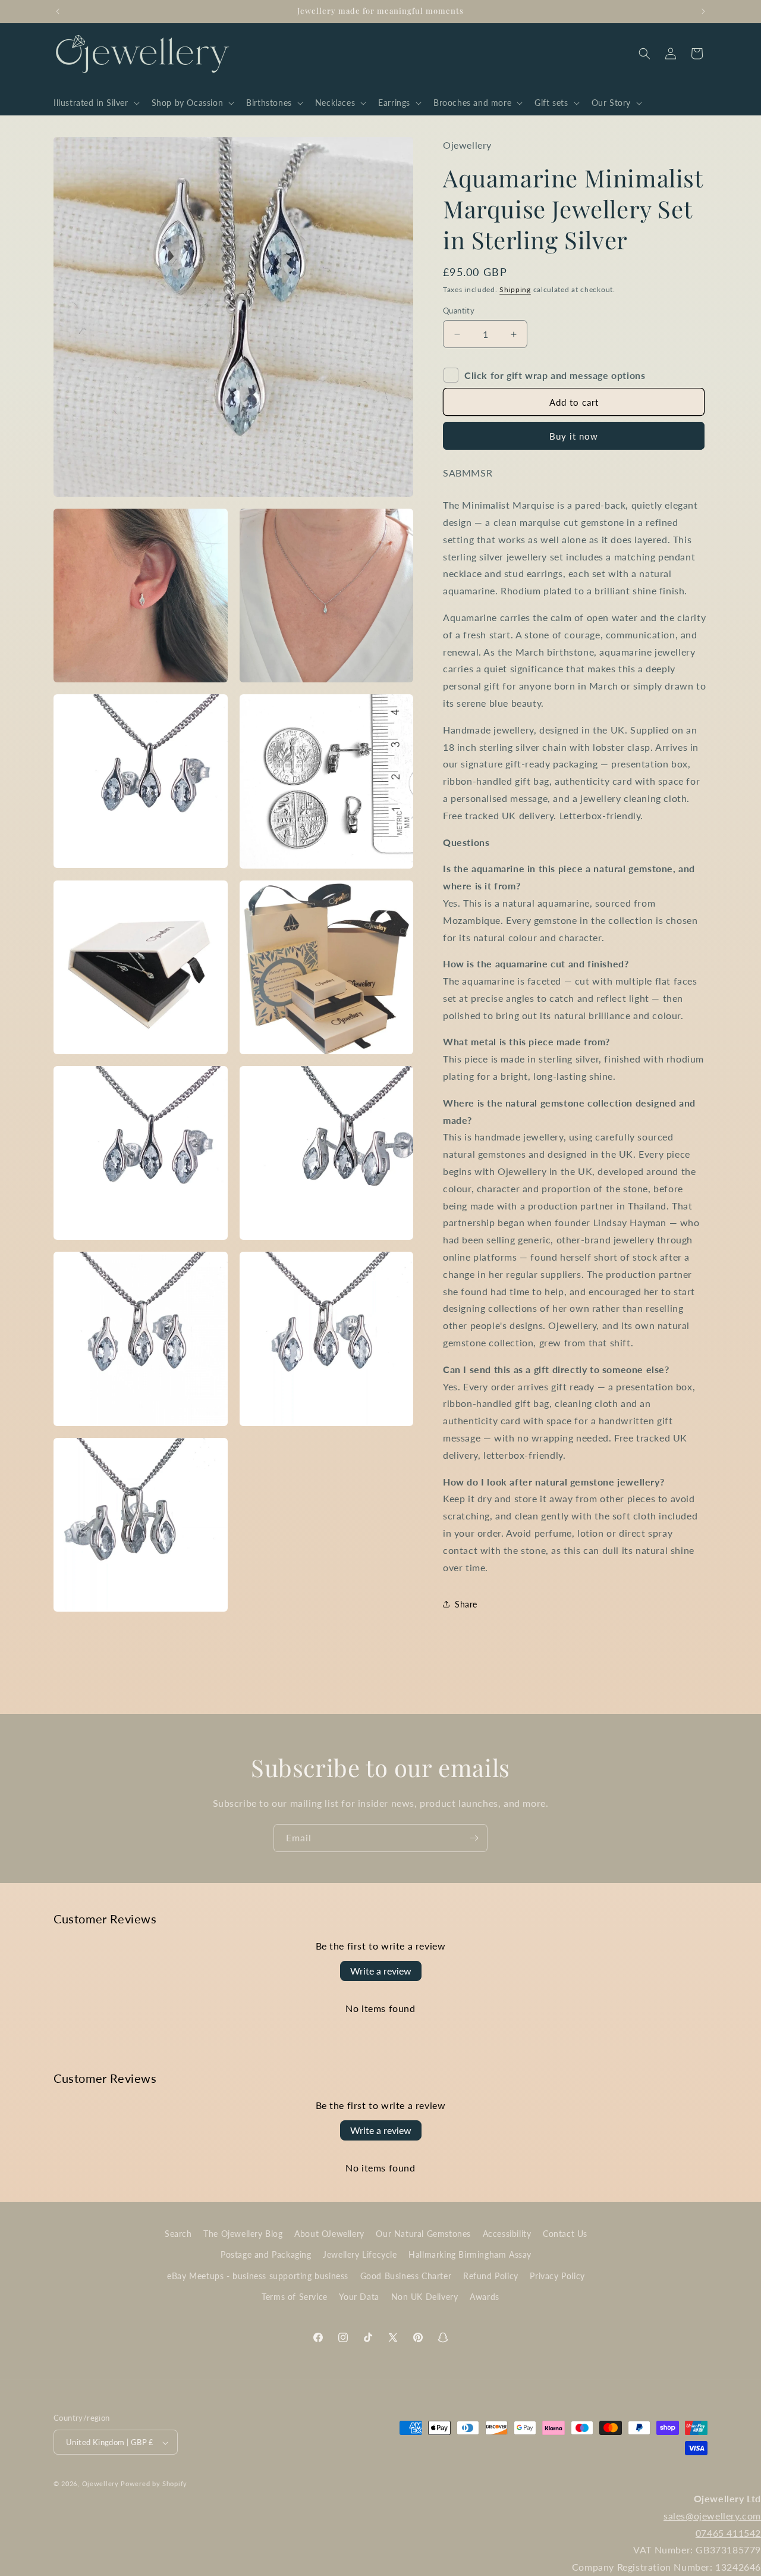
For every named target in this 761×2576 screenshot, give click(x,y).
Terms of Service (295, 2297)
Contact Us (565, 2234)
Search (178, 2234)
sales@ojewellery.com (712, 2516)
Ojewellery (100, 2484)
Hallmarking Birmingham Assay (470, 2255)
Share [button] (466, 1604)
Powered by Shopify (154, 2484)
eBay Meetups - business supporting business (258, 2276)
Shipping (515, 289)
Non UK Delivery (425, 2297)
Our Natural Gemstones (423, 2234)
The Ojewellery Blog (243, 2234)
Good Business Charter (406, 2276)
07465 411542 (728, 2533)
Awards (485, 2297)
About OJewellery (329, 2234)
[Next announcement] (703, 11)
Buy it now (574, 436)
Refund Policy (491, 2276)
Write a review (381, 1971)
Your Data (359, 2297)
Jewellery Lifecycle (360, 2255)
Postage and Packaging (266, 2255)
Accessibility (507, 2234)
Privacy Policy (557, 2276)
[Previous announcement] (58, 11)
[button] (95, 103)
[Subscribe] (474, 1838)
